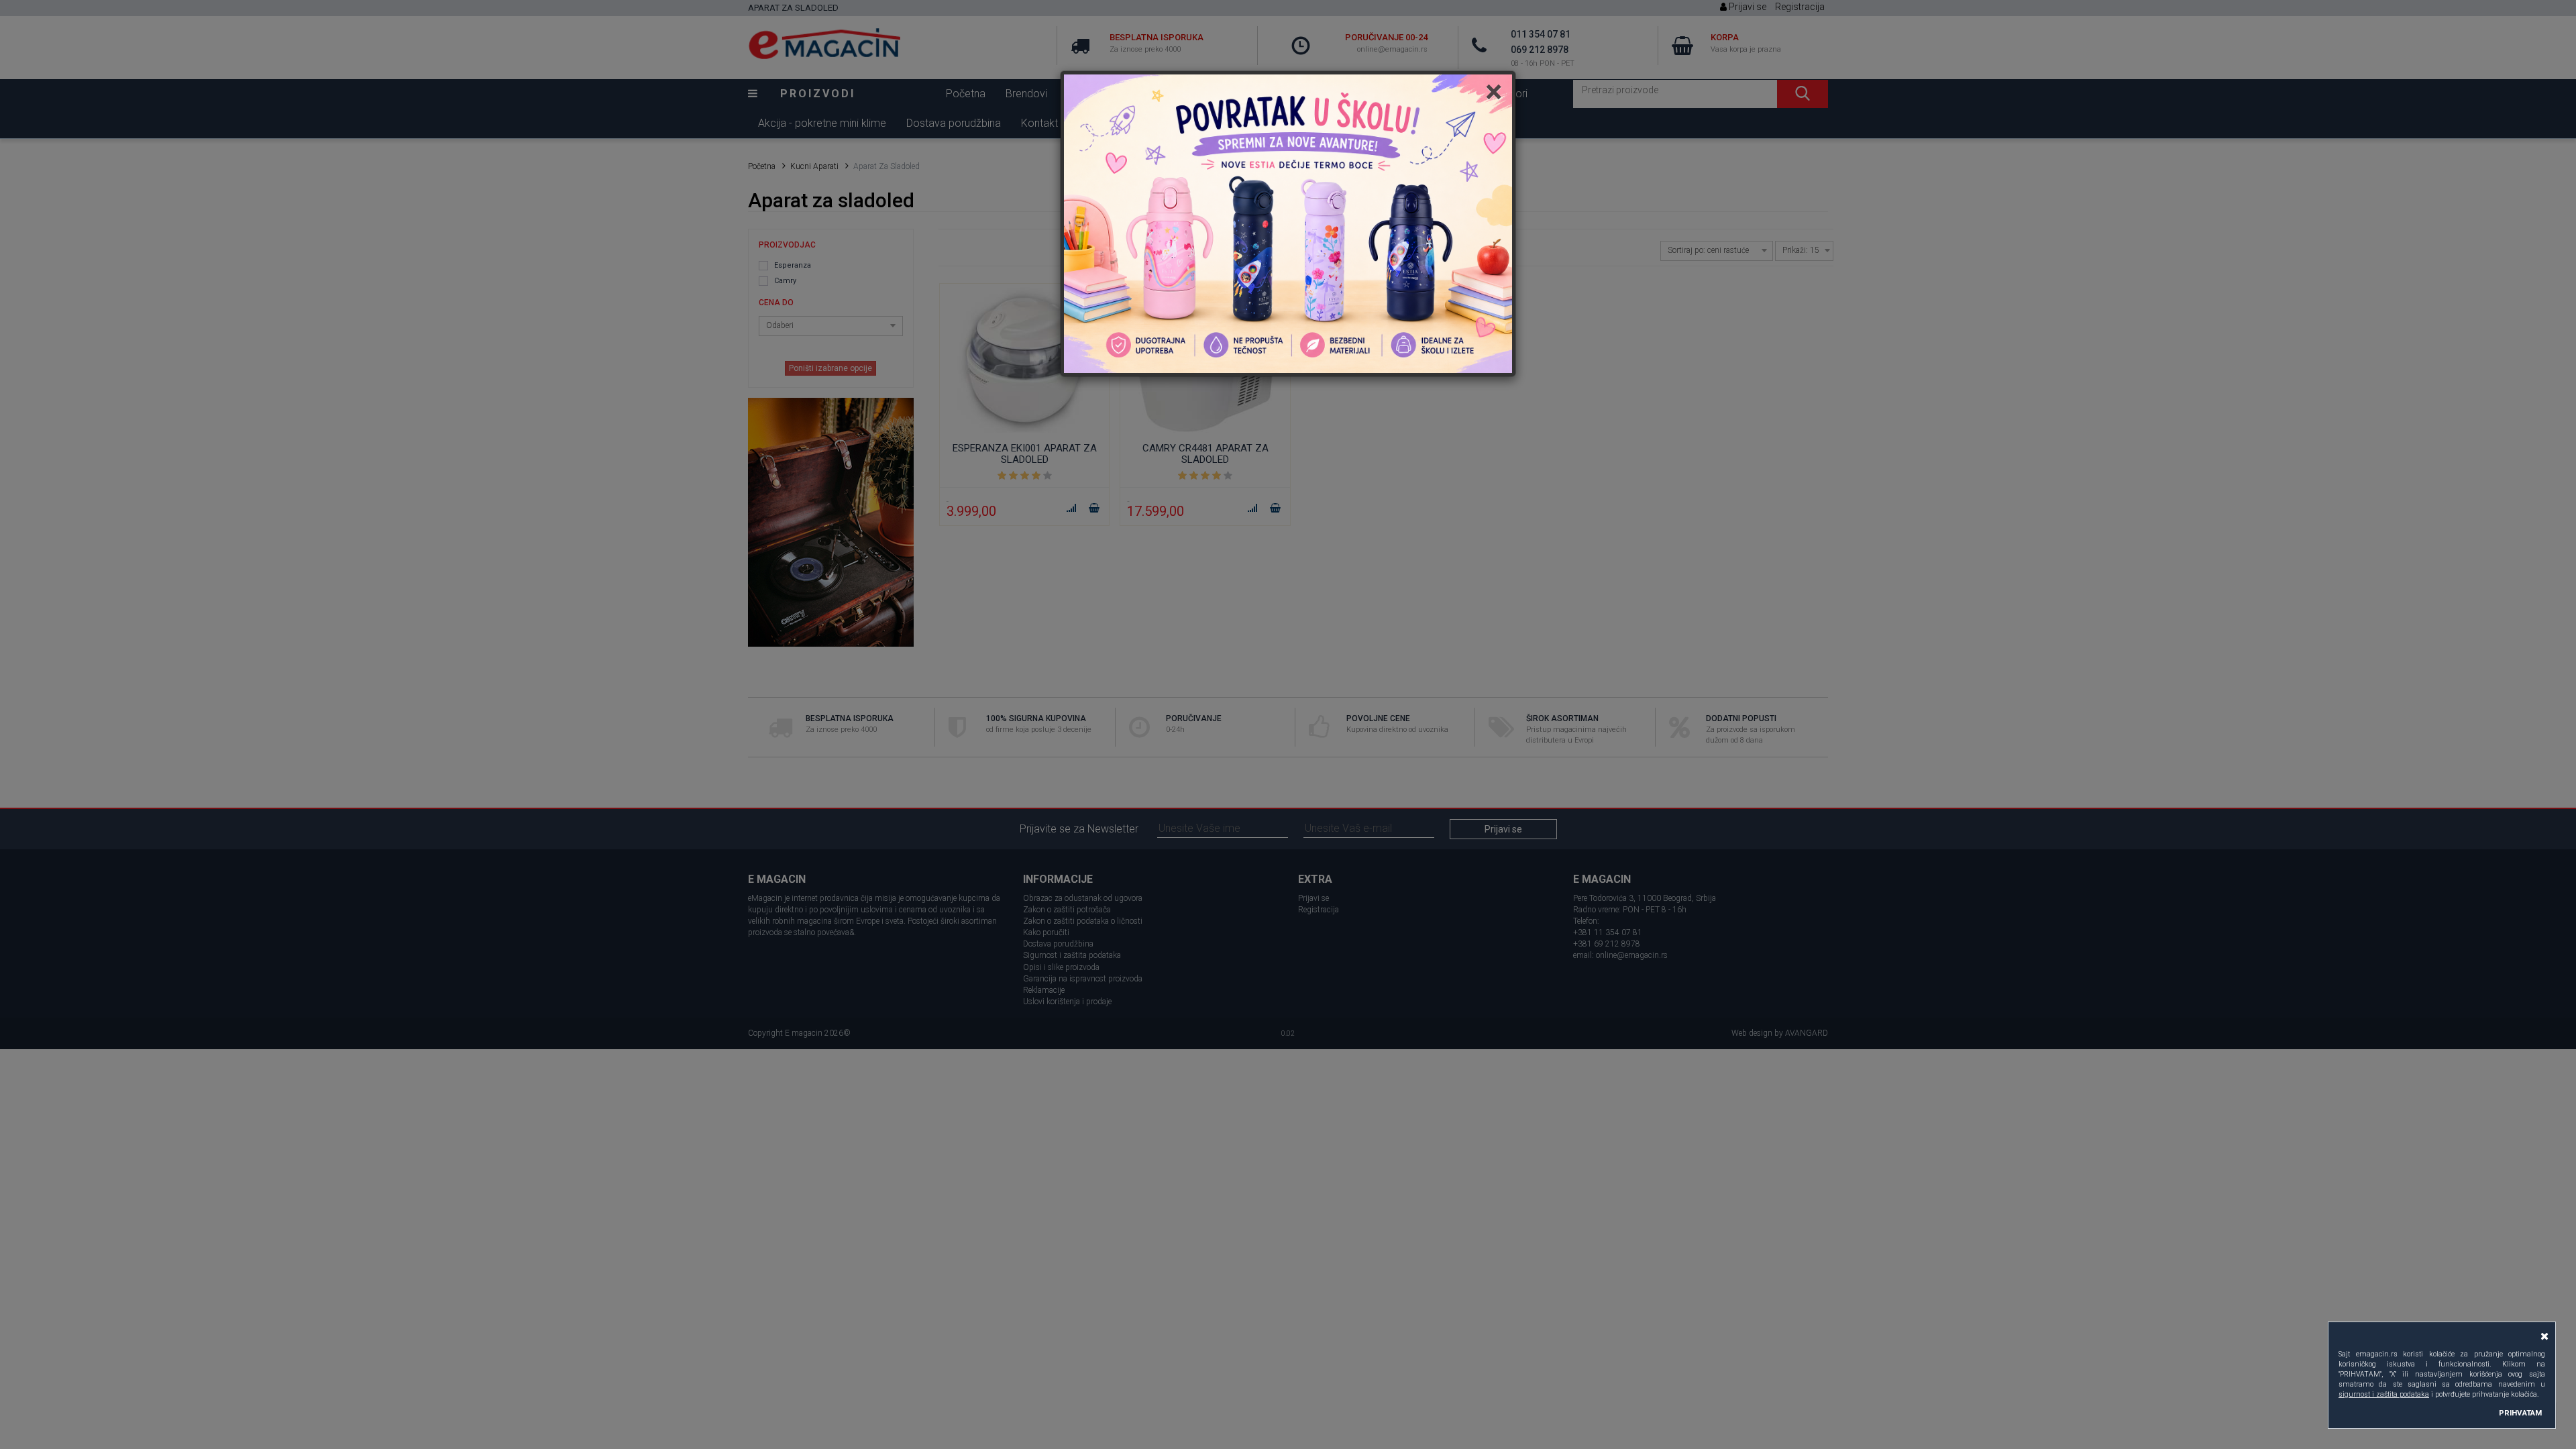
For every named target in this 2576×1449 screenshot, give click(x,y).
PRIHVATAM (2520, 1413)
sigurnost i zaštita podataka (2384, 1394)
